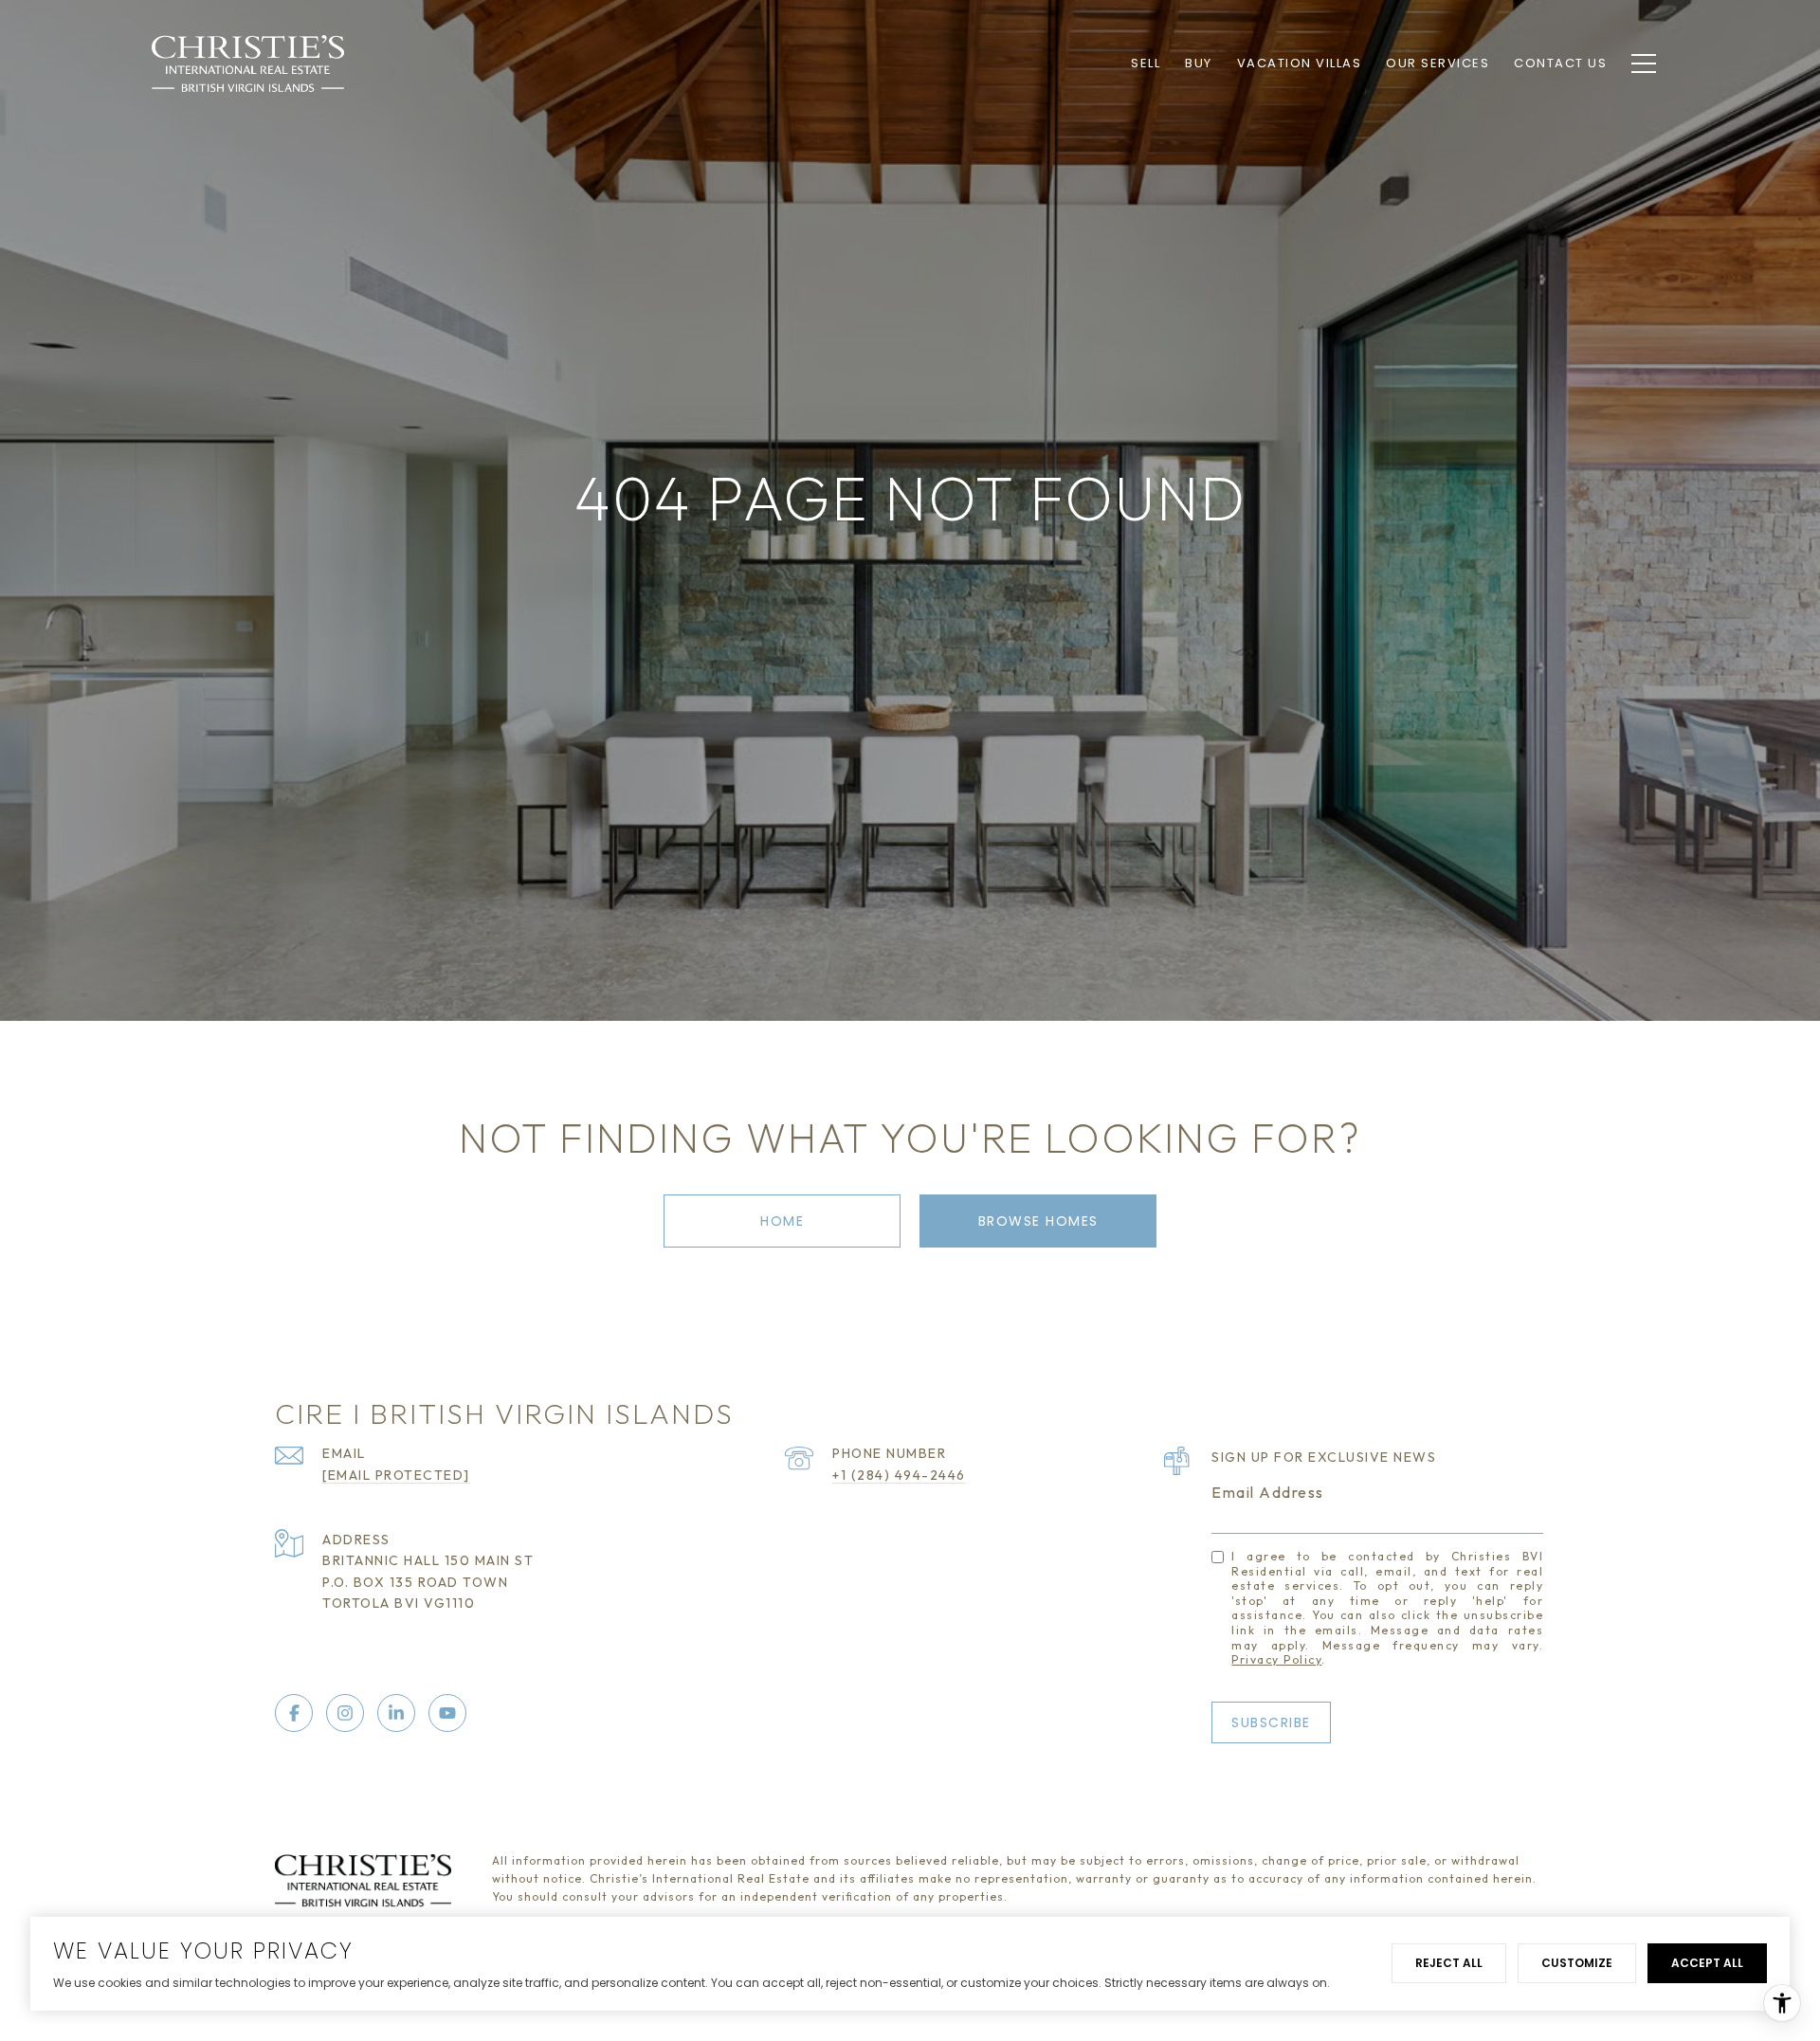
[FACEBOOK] (294, 1713)
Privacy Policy (1276, 1659)
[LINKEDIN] (396, 1713)
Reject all (1449, 1963)
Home (782, 1221)
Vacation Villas (1300, 63)
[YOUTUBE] (447, 1713)
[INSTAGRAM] (345, 1713)
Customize (1577, 1963)
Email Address (1268, 1492)
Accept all (1707, 1963)
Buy (1199, 63)
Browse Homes (1038, 1221)
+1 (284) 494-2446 (899, 1475)
